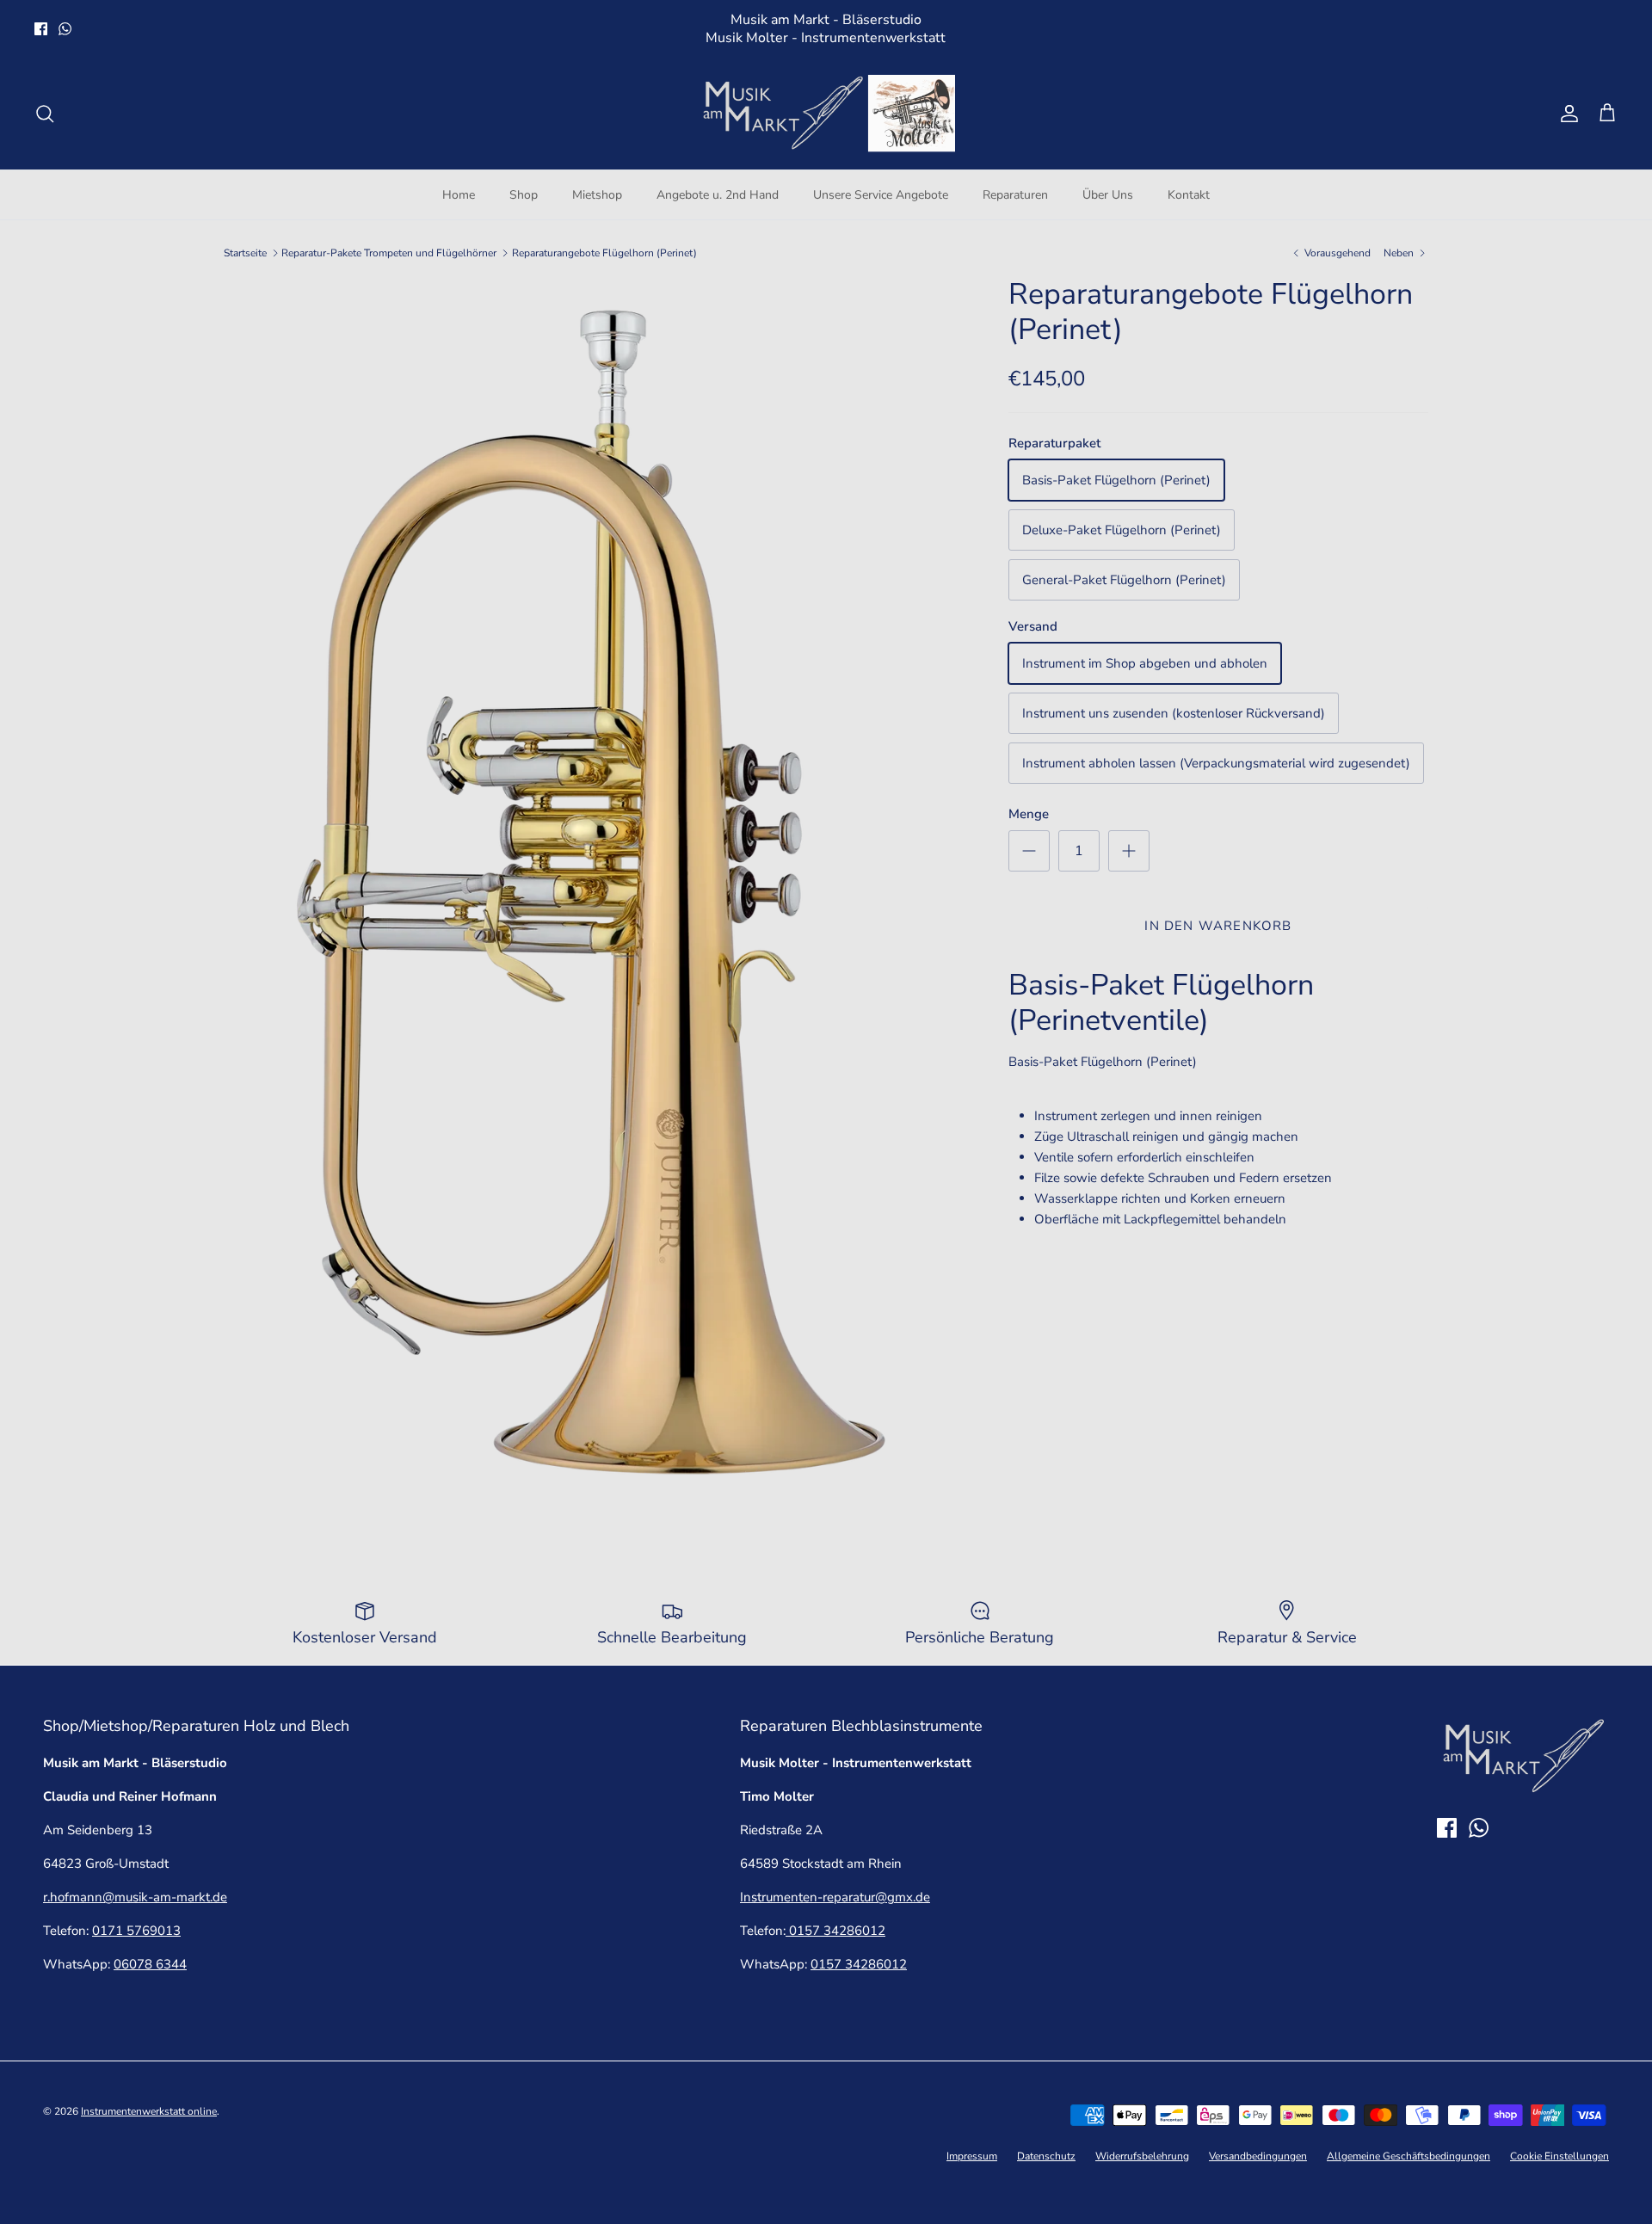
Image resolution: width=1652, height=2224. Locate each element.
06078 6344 (150, 1964)
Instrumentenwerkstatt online (149, 2111)
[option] (597, 899)
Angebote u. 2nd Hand (718, 195)
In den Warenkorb (1218, 926)
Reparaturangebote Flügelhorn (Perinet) (604, 252)
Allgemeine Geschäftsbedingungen (1409, 2156)
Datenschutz (1046, 2156)
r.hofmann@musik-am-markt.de (135, 1897)
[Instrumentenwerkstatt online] (826, 114)
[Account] (1566, 114)
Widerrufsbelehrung (1142, 2156)
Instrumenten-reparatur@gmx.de (835, 1897)
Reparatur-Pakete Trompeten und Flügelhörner (389, 252)
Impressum (972, 2156)
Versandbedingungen (1258, 2156)
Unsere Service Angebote (881, 195)
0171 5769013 (136, 1931)
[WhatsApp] (65, 29)
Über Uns (1108, 195)
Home (459, 195)
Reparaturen (1015, 195)
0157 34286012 (835, 1931)
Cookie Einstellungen (1560, 2156)
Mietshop (597, 195)
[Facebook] (41, 29)
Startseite (245, 252)
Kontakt (1189, 195)
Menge (1029, 814)
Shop (524, 195)
